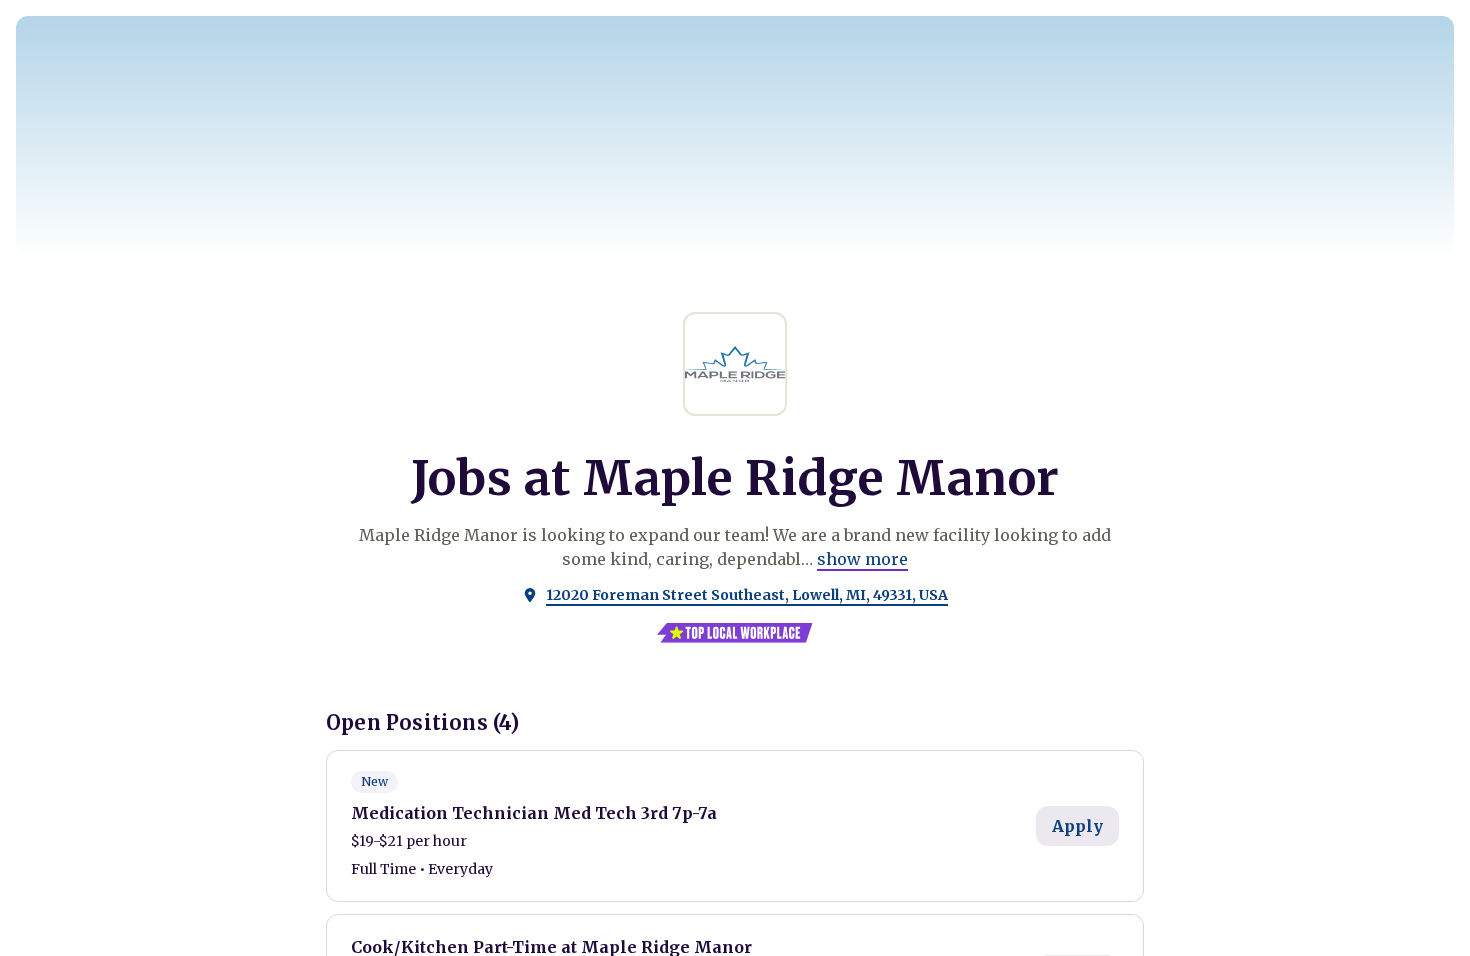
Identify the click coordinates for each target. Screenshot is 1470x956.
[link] (862, 559)
